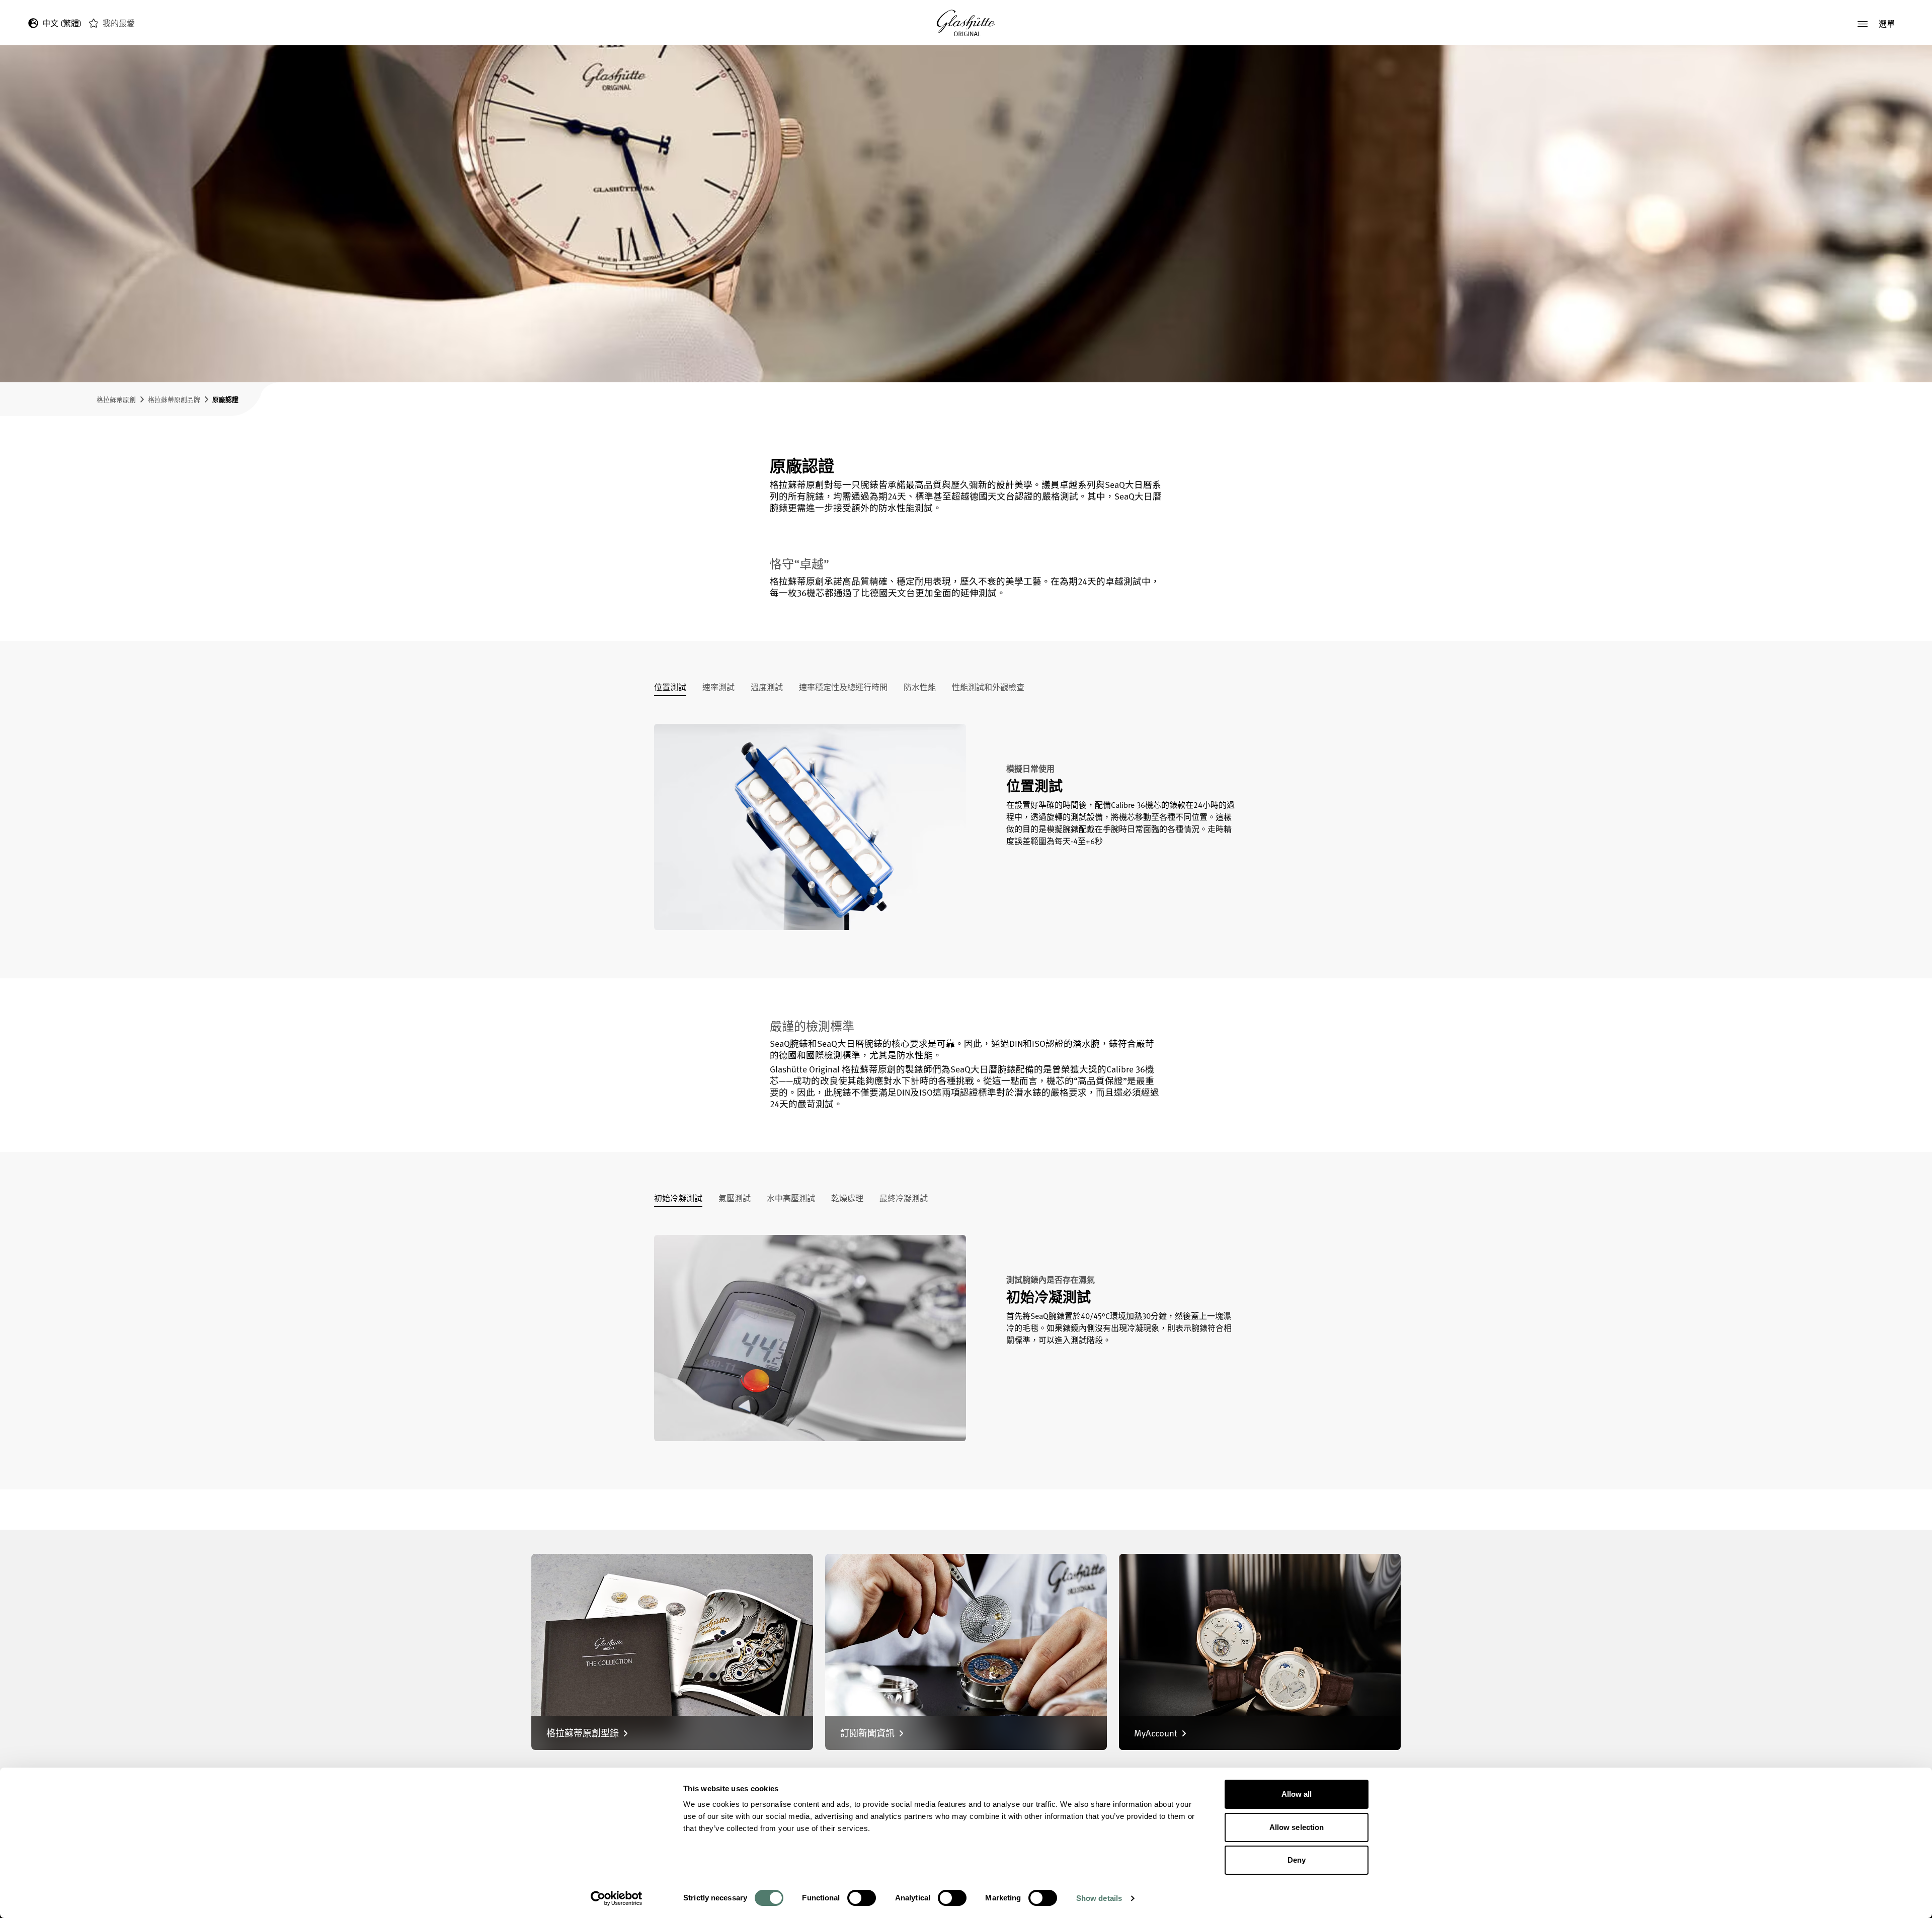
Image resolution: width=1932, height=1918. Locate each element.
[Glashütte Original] (966, 23)
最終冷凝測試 (904, 1199)
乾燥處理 (847, 1199)
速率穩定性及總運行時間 (843, 688)
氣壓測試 (735, 1199)
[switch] (862, 1898)
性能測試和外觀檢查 (988, 688)
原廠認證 (225, 399)
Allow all (1297, 1794)
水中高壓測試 (791, 1199)
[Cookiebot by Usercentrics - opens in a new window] (617, 1898)
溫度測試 (767, 688)
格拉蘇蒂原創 (116, 399)
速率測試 (718, 688)
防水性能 (920, 688)
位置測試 (670, 688)
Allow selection (1297, 1827)
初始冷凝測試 (678, 1199)
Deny (1297, 1860)
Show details (1099, 1898)
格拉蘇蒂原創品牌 (174, 399)
